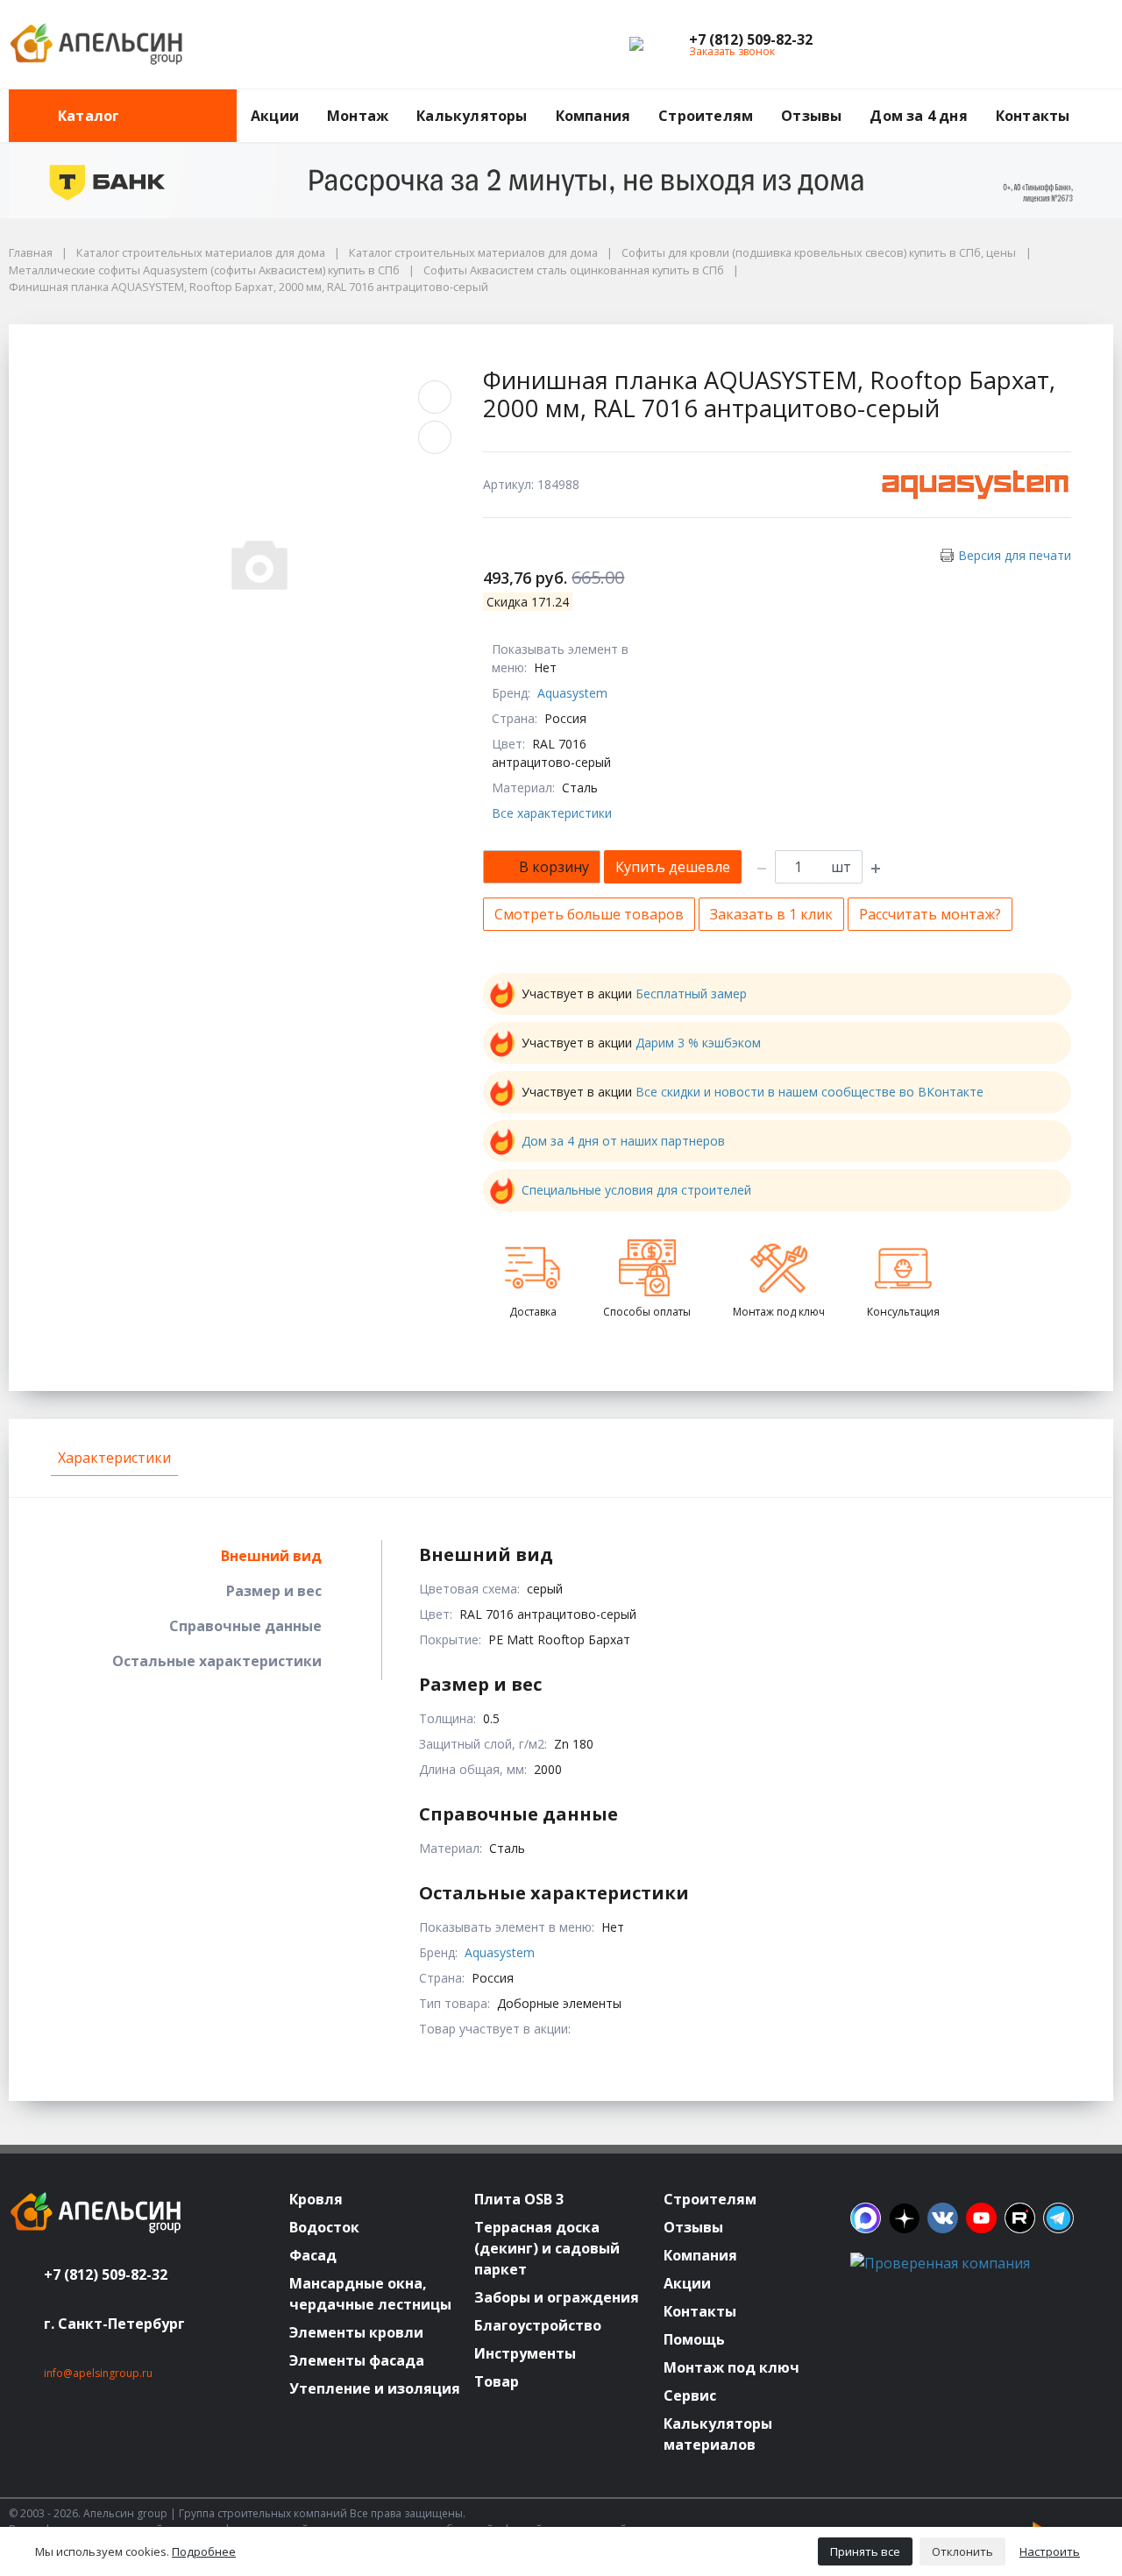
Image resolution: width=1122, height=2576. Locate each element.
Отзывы (811, 116)
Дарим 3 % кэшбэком (698, 1043)
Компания (593, 116)
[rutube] (1020, 2218)
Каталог (89, 116)
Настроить (1050, 2551)
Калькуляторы (472, 116)
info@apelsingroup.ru (98, 2373)
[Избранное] (1004, 45)
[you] (981, 2218)
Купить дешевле (673, 867)
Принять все (865, 2551)
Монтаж (358, 116)
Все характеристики (552, 813)
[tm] (1058, 2218)
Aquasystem (572, 693)
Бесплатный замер (691, 993)
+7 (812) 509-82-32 (106, 2274)
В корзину (554, 867)
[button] (751, 39)
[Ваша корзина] (1084, 45)
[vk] (943, 2218)
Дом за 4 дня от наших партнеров (623, 1141)
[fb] (866, 2218)
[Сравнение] (1044, 45)
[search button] (1106, 100)
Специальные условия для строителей (636, 1190)
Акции (275, 116)
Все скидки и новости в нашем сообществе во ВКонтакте (810, 1092)
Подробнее (204, 2551)
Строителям (706, 116)
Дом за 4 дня (918, 116)
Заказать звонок (732, 51)
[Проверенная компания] (940, 2263)
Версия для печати (1015, 555)
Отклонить (962, 2551)
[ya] (904, 2218)
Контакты (1033, 116)
